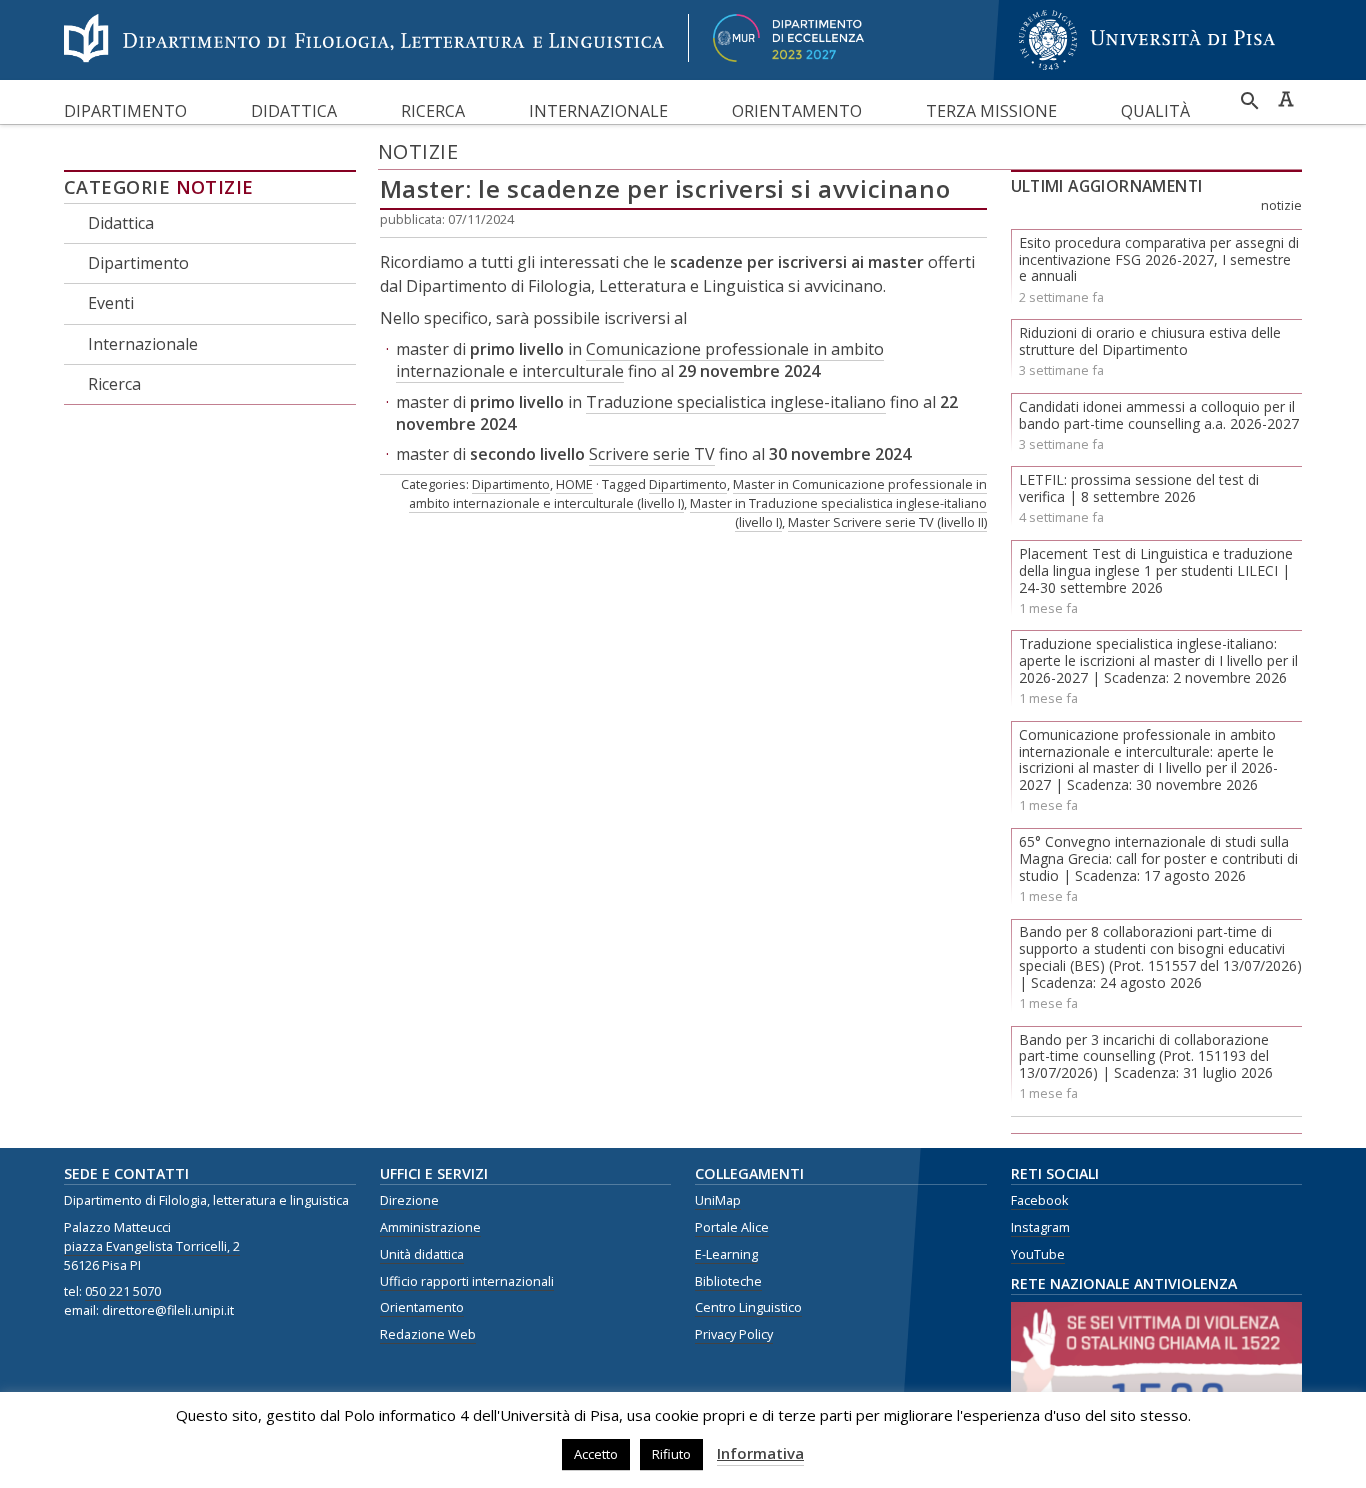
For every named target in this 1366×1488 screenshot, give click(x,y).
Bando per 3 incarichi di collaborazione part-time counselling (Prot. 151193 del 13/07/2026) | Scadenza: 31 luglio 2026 (1146, 1056)
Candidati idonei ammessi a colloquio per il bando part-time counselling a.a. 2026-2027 (1159, 415)
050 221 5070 (123, 1291)
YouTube (1038, 1254)
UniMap (718, 1200)
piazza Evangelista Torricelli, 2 (152, 1246)
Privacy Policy (734, 1334)
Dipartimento (125, 111)
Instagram (1040, 1227)
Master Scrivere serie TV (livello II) (887, 522)
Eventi (111, 303)
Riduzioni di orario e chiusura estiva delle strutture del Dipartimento (1150, 341)
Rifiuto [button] (671, 1454)
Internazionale (598, 111)
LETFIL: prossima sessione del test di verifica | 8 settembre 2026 (1139, 488)
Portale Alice (732, 1227)
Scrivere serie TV (652, 454)
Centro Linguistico (748, 1307)
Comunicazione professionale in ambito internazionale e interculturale (640, 360)
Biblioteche (728, 1281)
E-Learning (726, 1254)
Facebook (1039, 1200)
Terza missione (991, 111)
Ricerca (433, 111)
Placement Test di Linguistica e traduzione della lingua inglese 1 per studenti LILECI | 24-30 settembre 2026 (1156, 570)
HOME (574, 484)
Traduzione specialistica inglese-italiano (736, 402)
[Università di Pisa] (1147, 72)
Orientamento (797, 111)
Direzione (409, 1200)
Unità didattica (422, 1254)
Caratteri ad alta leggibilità (1286, 99)
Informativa (760, 1453)
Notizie (215, 187)
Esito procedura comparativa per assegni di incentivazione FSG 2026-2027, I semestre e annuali (1159, 259)
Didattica (294, 111)
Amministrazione (430, 1227)
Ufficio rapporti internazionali (467, 1281)
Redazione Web (428, 1334)
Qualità (1155, 111)
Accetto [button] (596, 1454)
